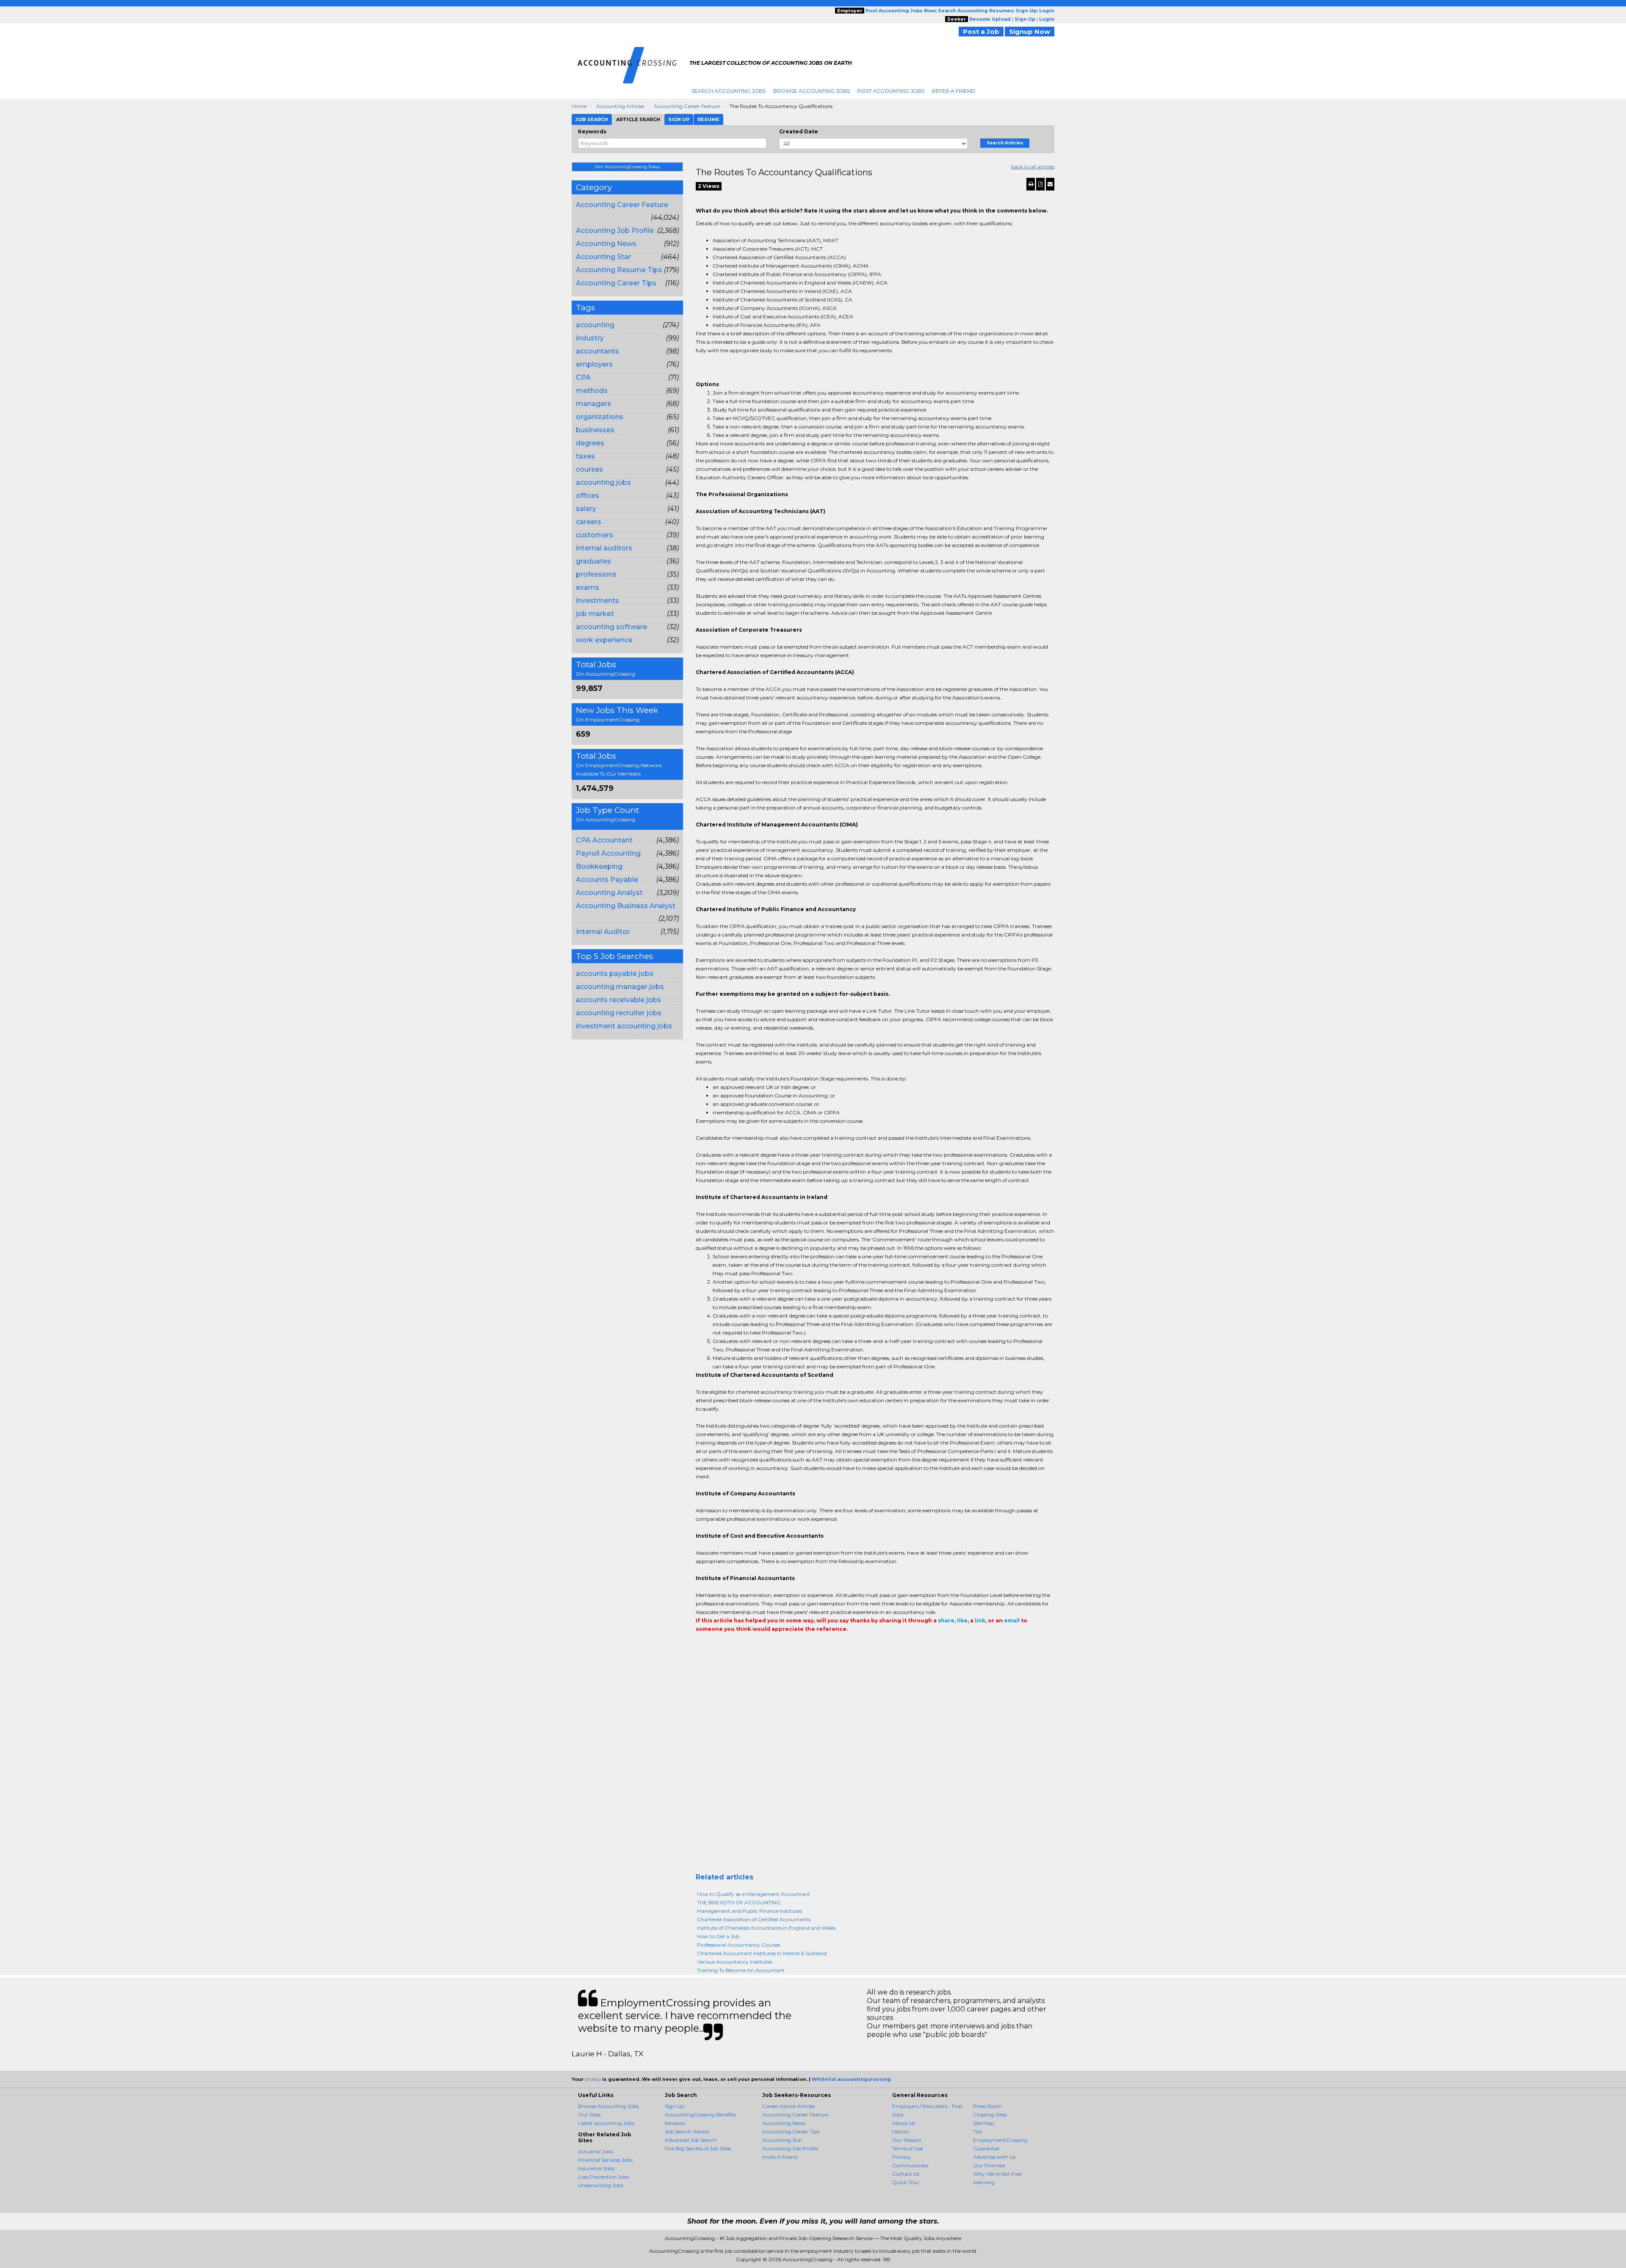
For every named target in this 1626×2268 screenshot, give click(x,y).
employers (594, 364)
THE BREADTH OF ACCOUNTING (739, 1902)
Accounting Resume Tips (619, 270)
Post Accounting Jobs (891, 91)
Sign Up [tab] (679, 119)
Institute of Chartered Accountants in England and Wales (766, 1928)
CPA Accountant (604, 840)
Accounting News (606, 244)
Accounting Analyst (609, 893)
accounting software (611, 627)
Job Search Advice (687, 2131)
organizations (600, 417)
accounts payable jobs (615, 974)
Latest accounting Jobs (606, 2123)
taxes (585, 456)
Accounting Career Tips (616, 283)
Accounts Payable (607, 880)
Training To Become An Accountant (741, 1970)
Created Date (799, 131)
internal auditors (604, 548)
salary (586, 509)
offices (588, 496)
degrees (590, 443)
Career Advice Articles (788, 2106)
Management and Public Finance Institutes (749, 1911)
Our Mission (907, 2140)
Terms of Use (907, 2148)
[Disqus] (875, 1765)
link (980, 1620)
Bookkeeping (599, 866)
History (901, 2131)
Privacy (901, 2157)
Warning (984, 2182)
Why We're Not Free (997, 2174)
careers (589, 522)
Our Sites (589, 2115)
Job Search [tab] (592, 119)
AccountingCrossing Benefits (700, 2115)
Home (579, 106)
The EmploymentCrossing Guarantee (1000, 2140)
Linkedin (739, 1646)
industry (590, 338)
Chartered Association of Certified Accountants (754, 1919)
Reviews (675, 2123)
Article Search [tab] (638, 119)
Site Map (984, 2123)
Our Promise (989, 2165)
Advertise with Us (994, 2157)
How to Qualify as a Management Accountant (754, 1894)
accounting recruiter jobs (619, 1013)
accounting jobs (603, 482)
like (962, 1620)
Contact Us (906, 2174)
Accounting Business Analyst (626, 906)
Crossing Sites (990, 2115)
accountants (597, 351)
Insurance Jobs (596, 2168)
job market (595, 614)
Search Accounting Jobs (729, 91)
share (946, 1620)
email (1012, 1620)
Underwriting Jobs (601, 2185)
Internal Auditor (603, 932)
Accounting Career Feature (687, 106)
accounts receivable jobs (618, 1000)
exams (588, 587)
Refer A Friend (954, 91)
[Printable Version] (1031, 184)
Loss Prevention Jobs (603, 2177)
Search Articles (1005, 143)
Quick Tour (906, 2182)
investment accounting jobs (624, 1026)
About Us (904, 2123)
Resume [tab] (708, 119)
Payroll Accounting (608, 853)
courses (589, 469)
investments (597, 601)
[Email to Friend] (1050, 184)
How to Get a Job (718, 1936)
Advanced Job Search (691, 2140)
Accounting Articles (620, 106)
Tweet (726, 1646)
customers (595, 535)
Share (701, 1646)
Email (754, 1646)
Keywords (592, 131)
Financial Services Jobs (605, 2160)
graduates (593, 561)
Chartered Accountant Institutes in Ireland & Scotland (762, 1953)
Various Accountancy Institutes (735, 1962)
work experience (604, 640)
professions (596, 574)
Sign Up (675, 2106)
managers (593, 404)
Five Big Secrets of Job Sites (698, 2148)
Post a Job (981, 32)
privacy (593, 2079)
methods (592, 391)
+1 (713, 1646)
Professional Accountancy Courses (739, 1945)
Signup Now (1030, 32)
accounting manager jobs (620, 987)
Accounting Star (603, 257)
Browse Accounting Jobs (812, 91)
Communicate (910, 2165)
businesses (595, 430)
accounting (595, 325)
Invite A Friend (780, 2157)
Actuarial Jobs (595, 2151)
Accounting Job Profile (615, 231)
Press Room (988, 2106)
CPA (583, 377)
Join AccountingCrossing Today (627, 167)
